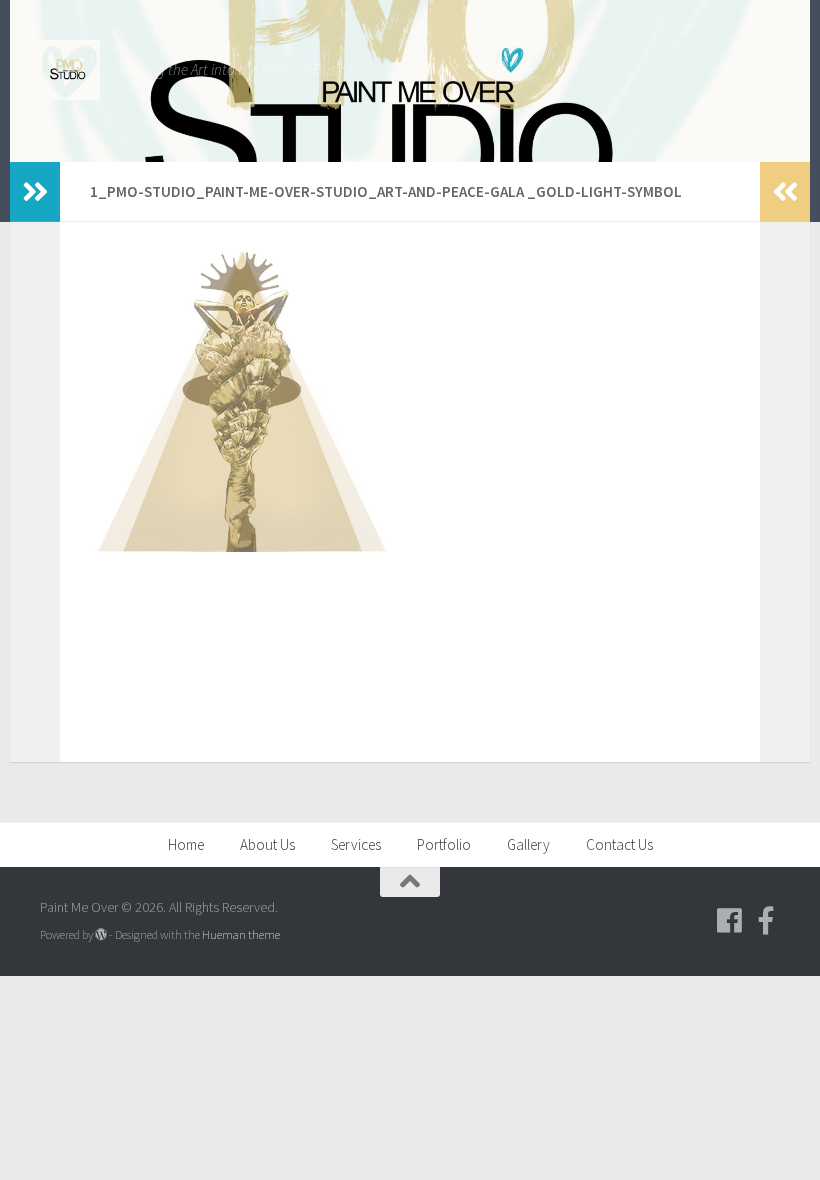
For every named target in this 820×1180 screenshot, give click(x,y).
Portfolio (444, 844)
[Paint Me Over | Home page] (70, 70)
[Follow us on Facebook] (730, 921)
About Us (267, 844)
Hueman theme (241, 934)
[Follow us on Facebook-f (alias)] (766, 921)
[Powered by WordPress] (101, 935)
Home (186, 844)
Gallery (528, 844)
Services (356, 844)
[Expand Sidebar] (35, 192)
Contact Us (619, 844)
